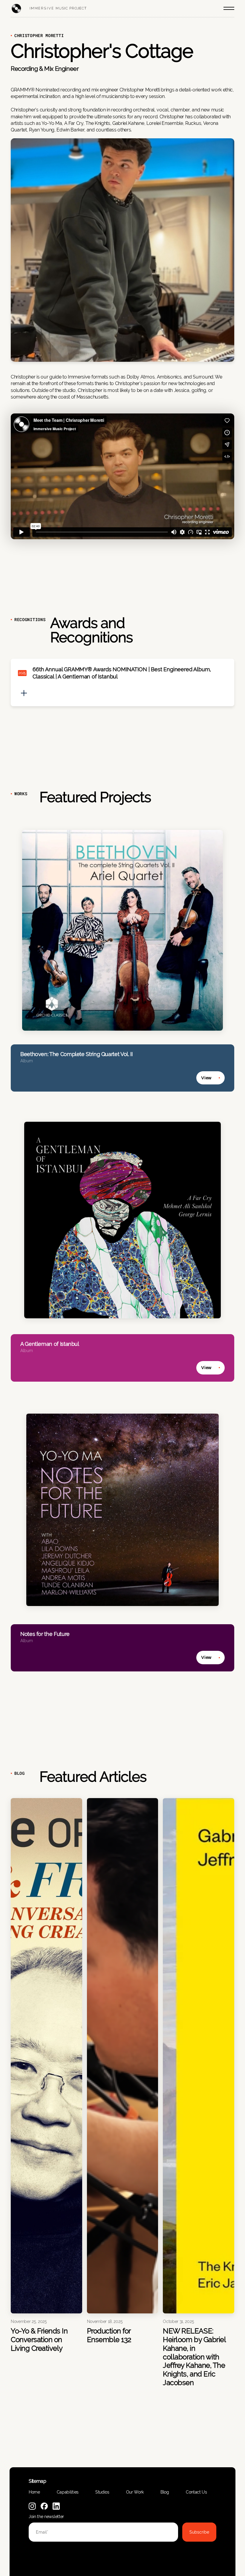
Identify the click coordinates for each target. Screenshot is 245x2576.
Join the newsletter (46, 2517)
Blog (165, 2492)
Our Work (135, 2492)
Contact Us (196, 2492)
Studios (102, 2492)
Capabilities (68, 2492)
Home (34, 2492)
